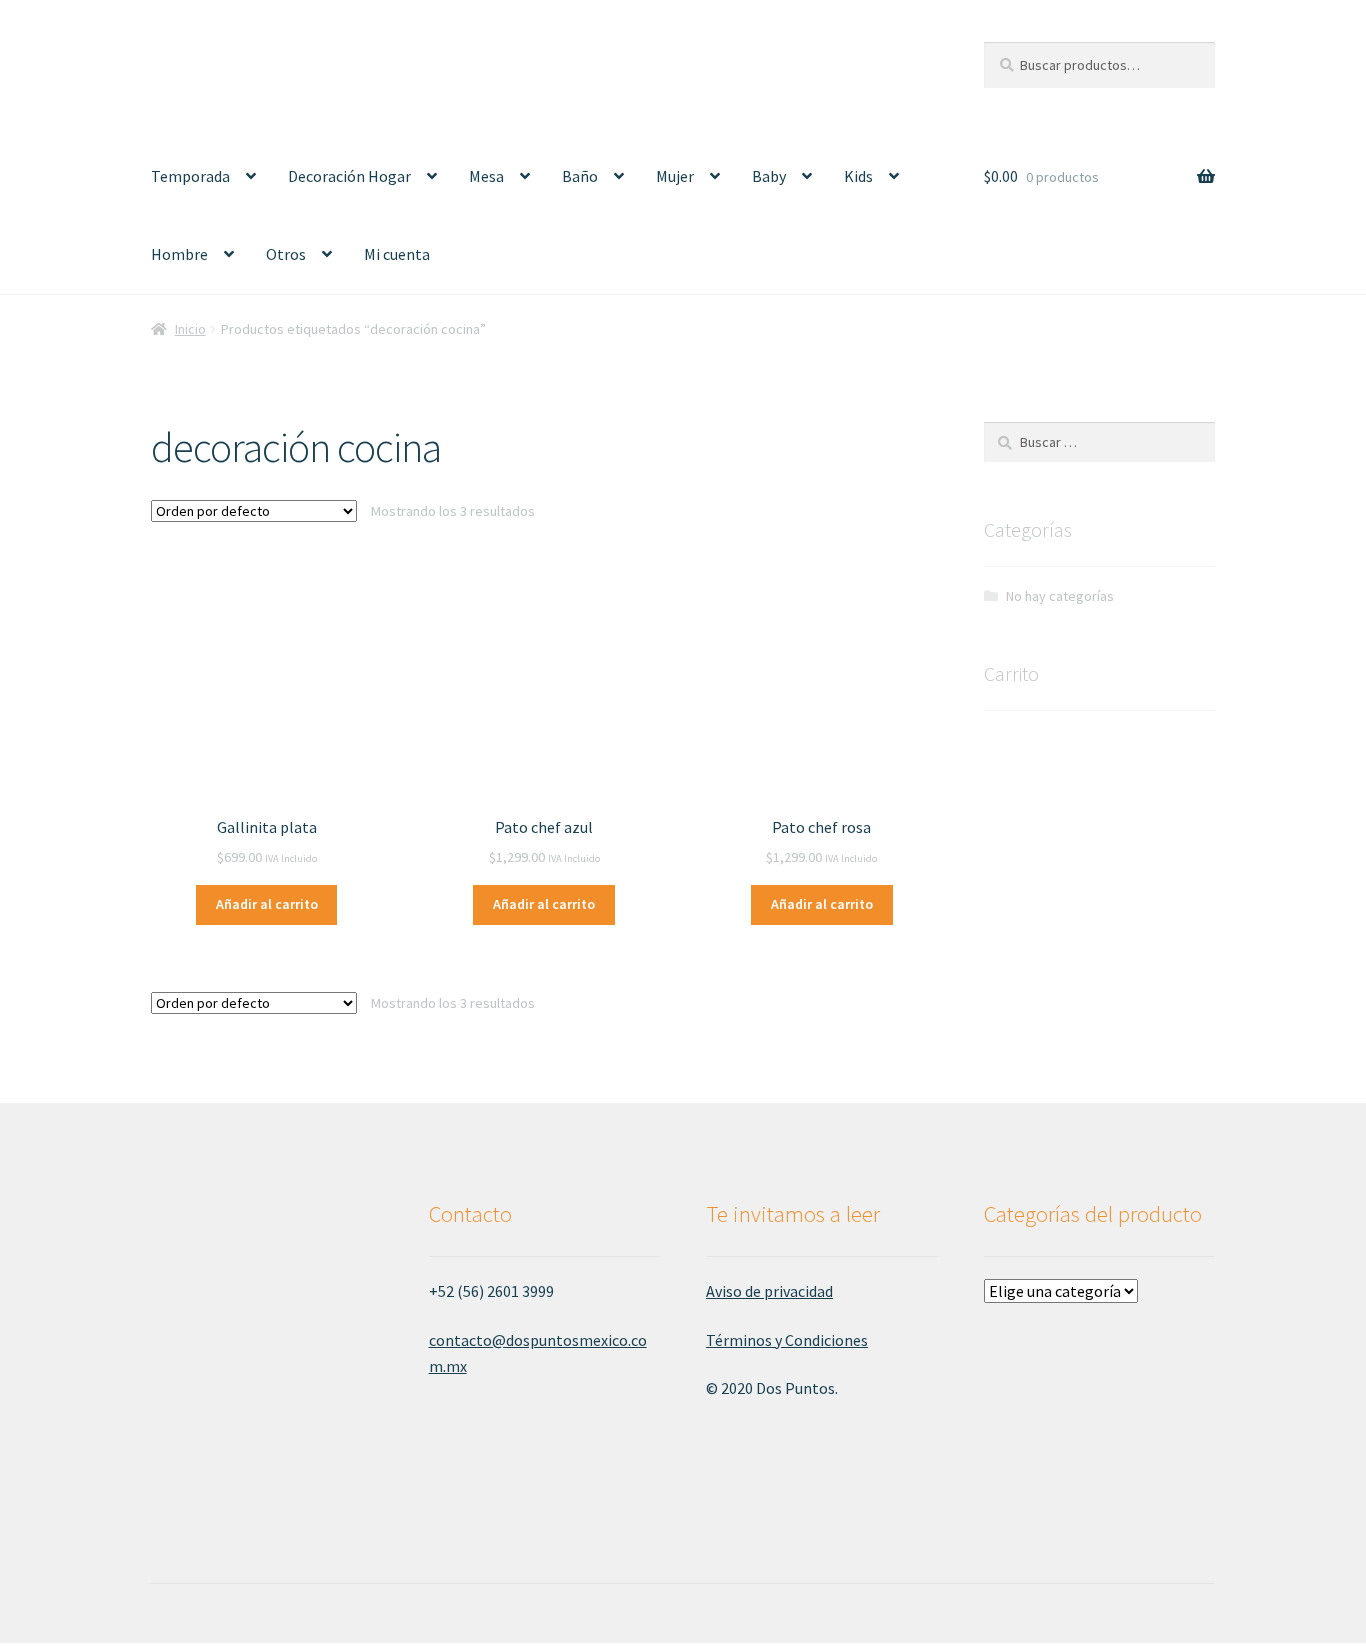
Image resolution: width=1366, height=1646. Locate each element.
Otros (286, 254)
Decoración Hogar (349, 176)
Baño (580, 176)
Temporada (190, 176)
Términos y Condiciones (787, 1340)
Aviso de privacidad (769, 1291)
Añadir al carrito (267, 904)
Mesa (486, 176)
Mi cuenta (397, 254)
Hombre (179, 254)
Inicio (190, 329)
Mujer (675, 176)
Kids (858, 176)
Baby (769, 176)
